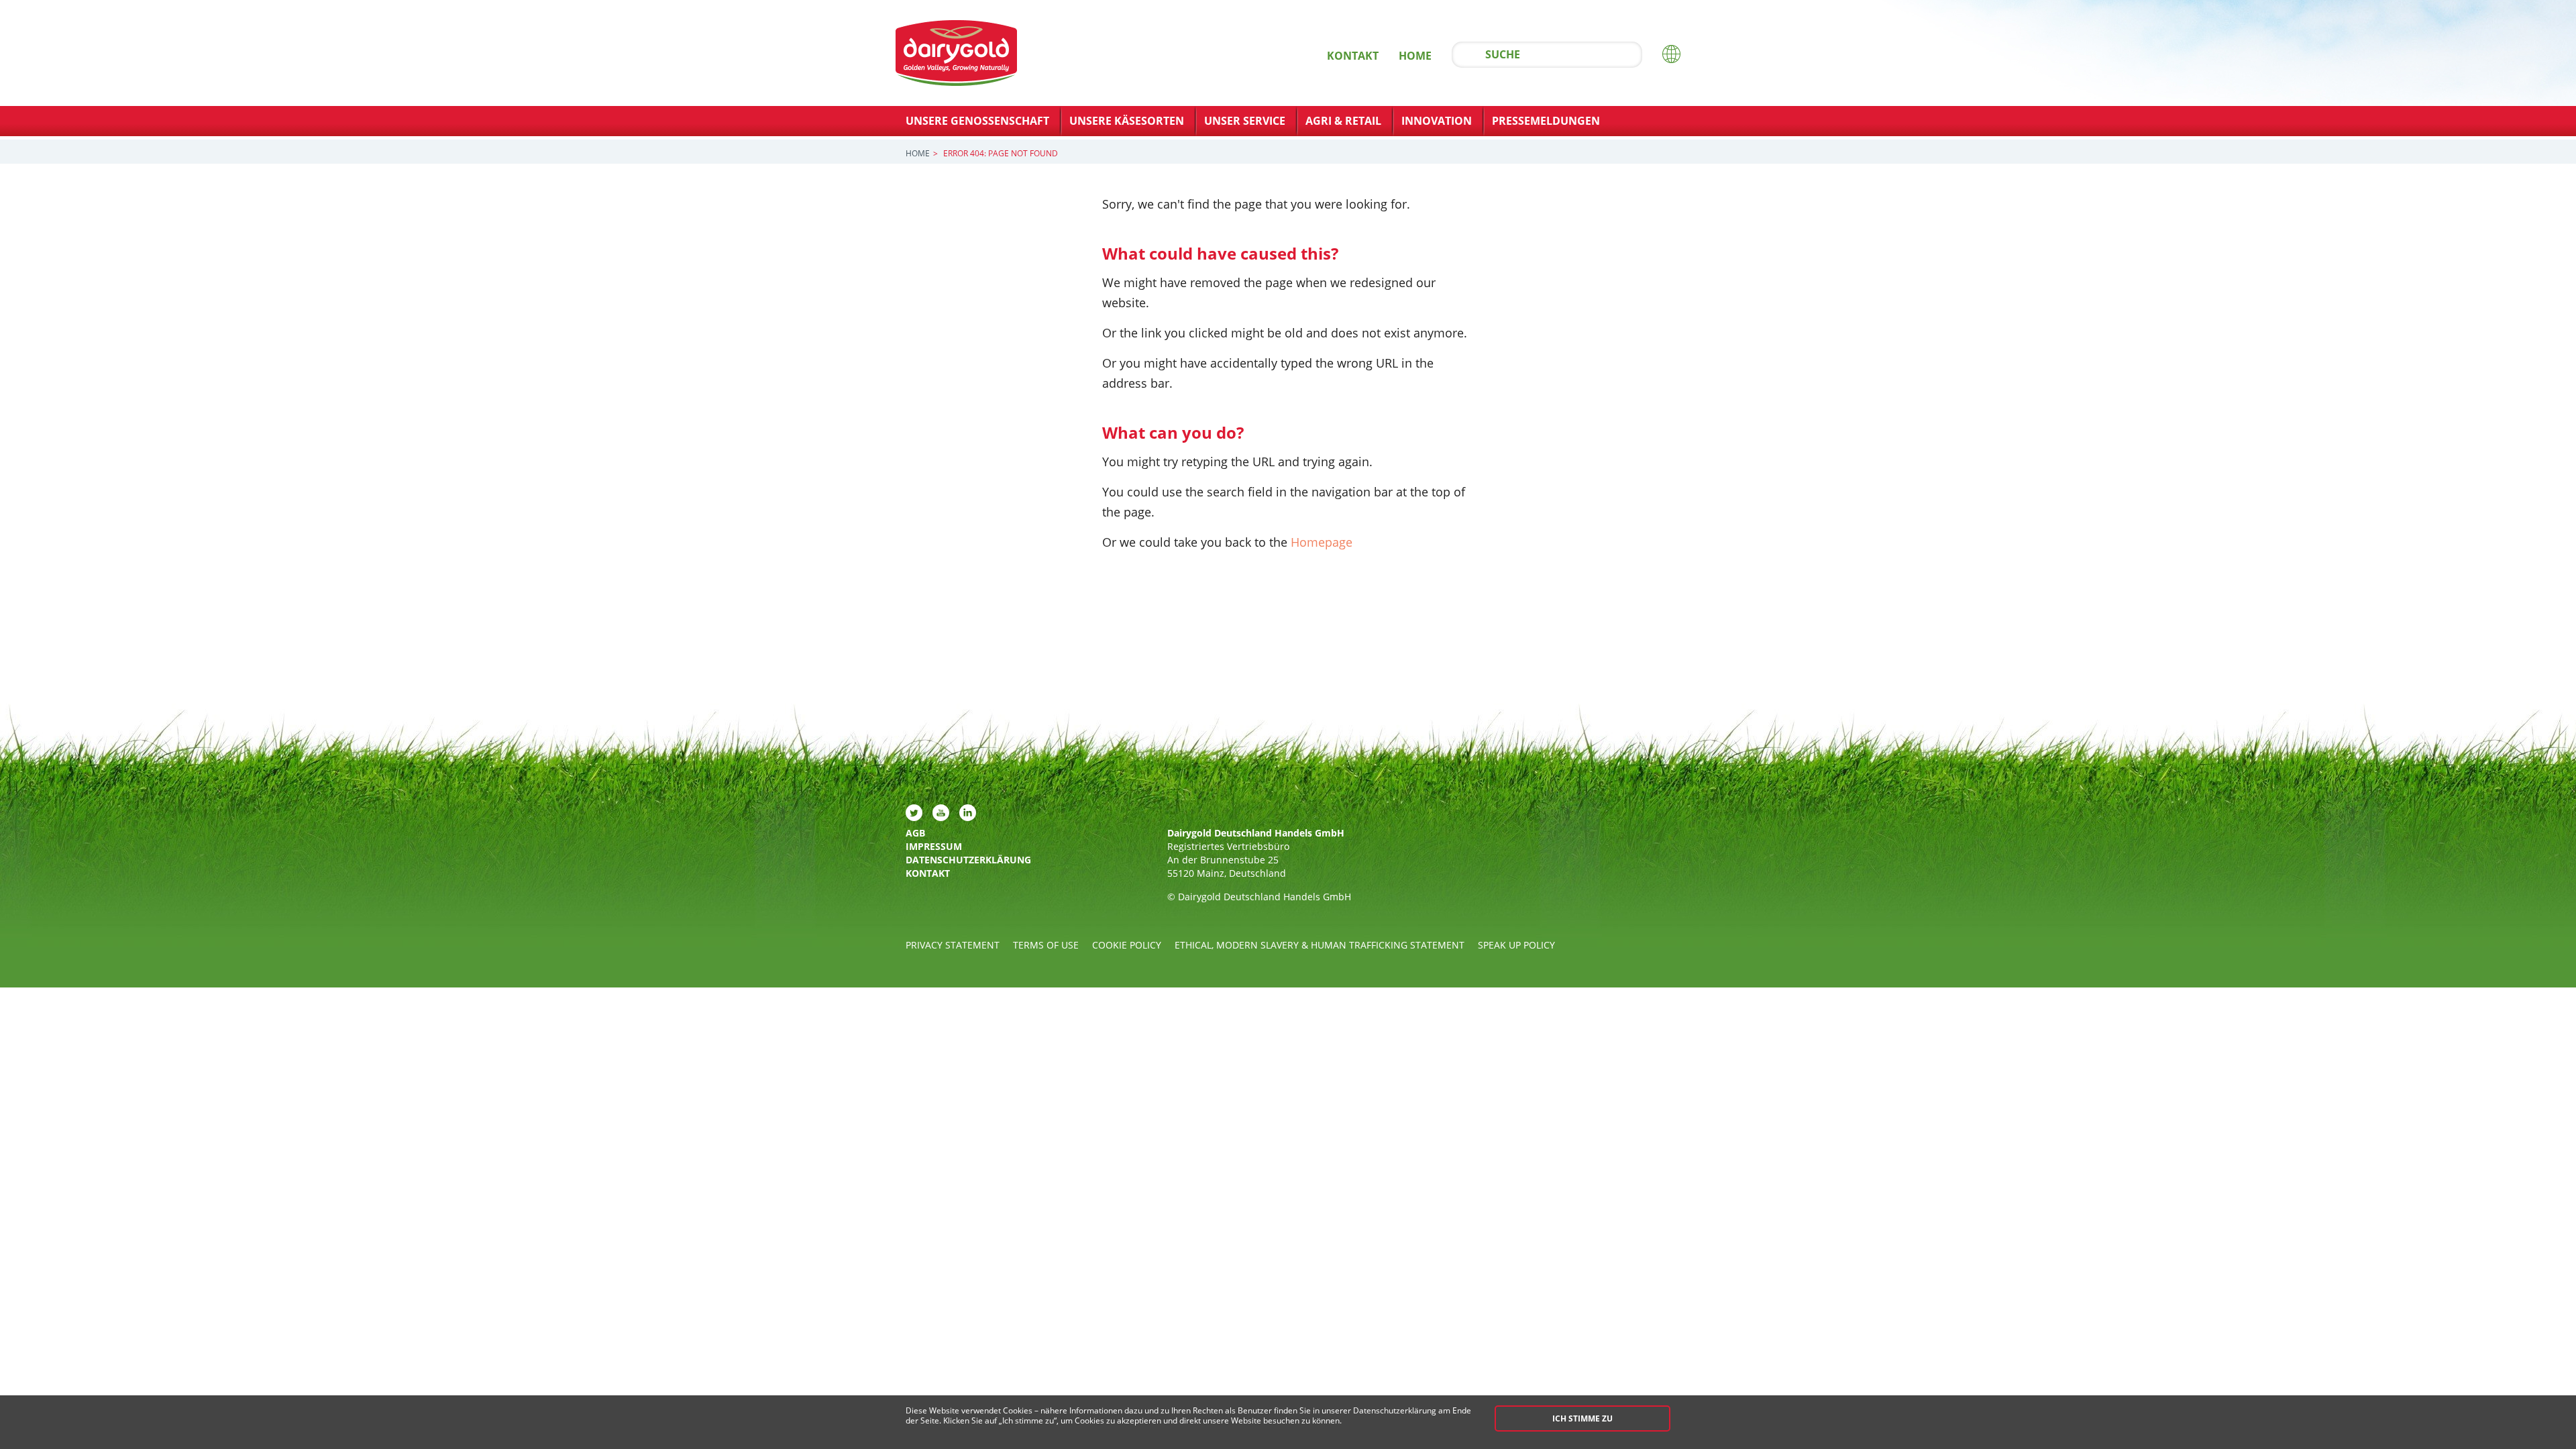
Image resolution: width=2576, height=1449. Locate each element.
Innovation (1437, 121)
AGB (915, 833)
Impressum (934, 846)
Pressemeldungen (1546, 121)
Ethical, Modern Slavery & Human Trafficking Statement (1320, 945)
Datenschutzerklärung (961, 860)
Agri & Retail (1343, 121)
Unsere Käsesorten (1127, 121)
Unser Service (1245, 121)
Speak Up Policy (1516, 945)
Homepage (1322, 542)
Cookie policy (1127, 945)
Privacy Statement (953, 945)
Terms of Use (1046, 945)
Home (1415, 56)
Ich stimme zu (1582, 1418)
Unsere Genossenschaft (977, 121)
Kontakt (1353, 56)
